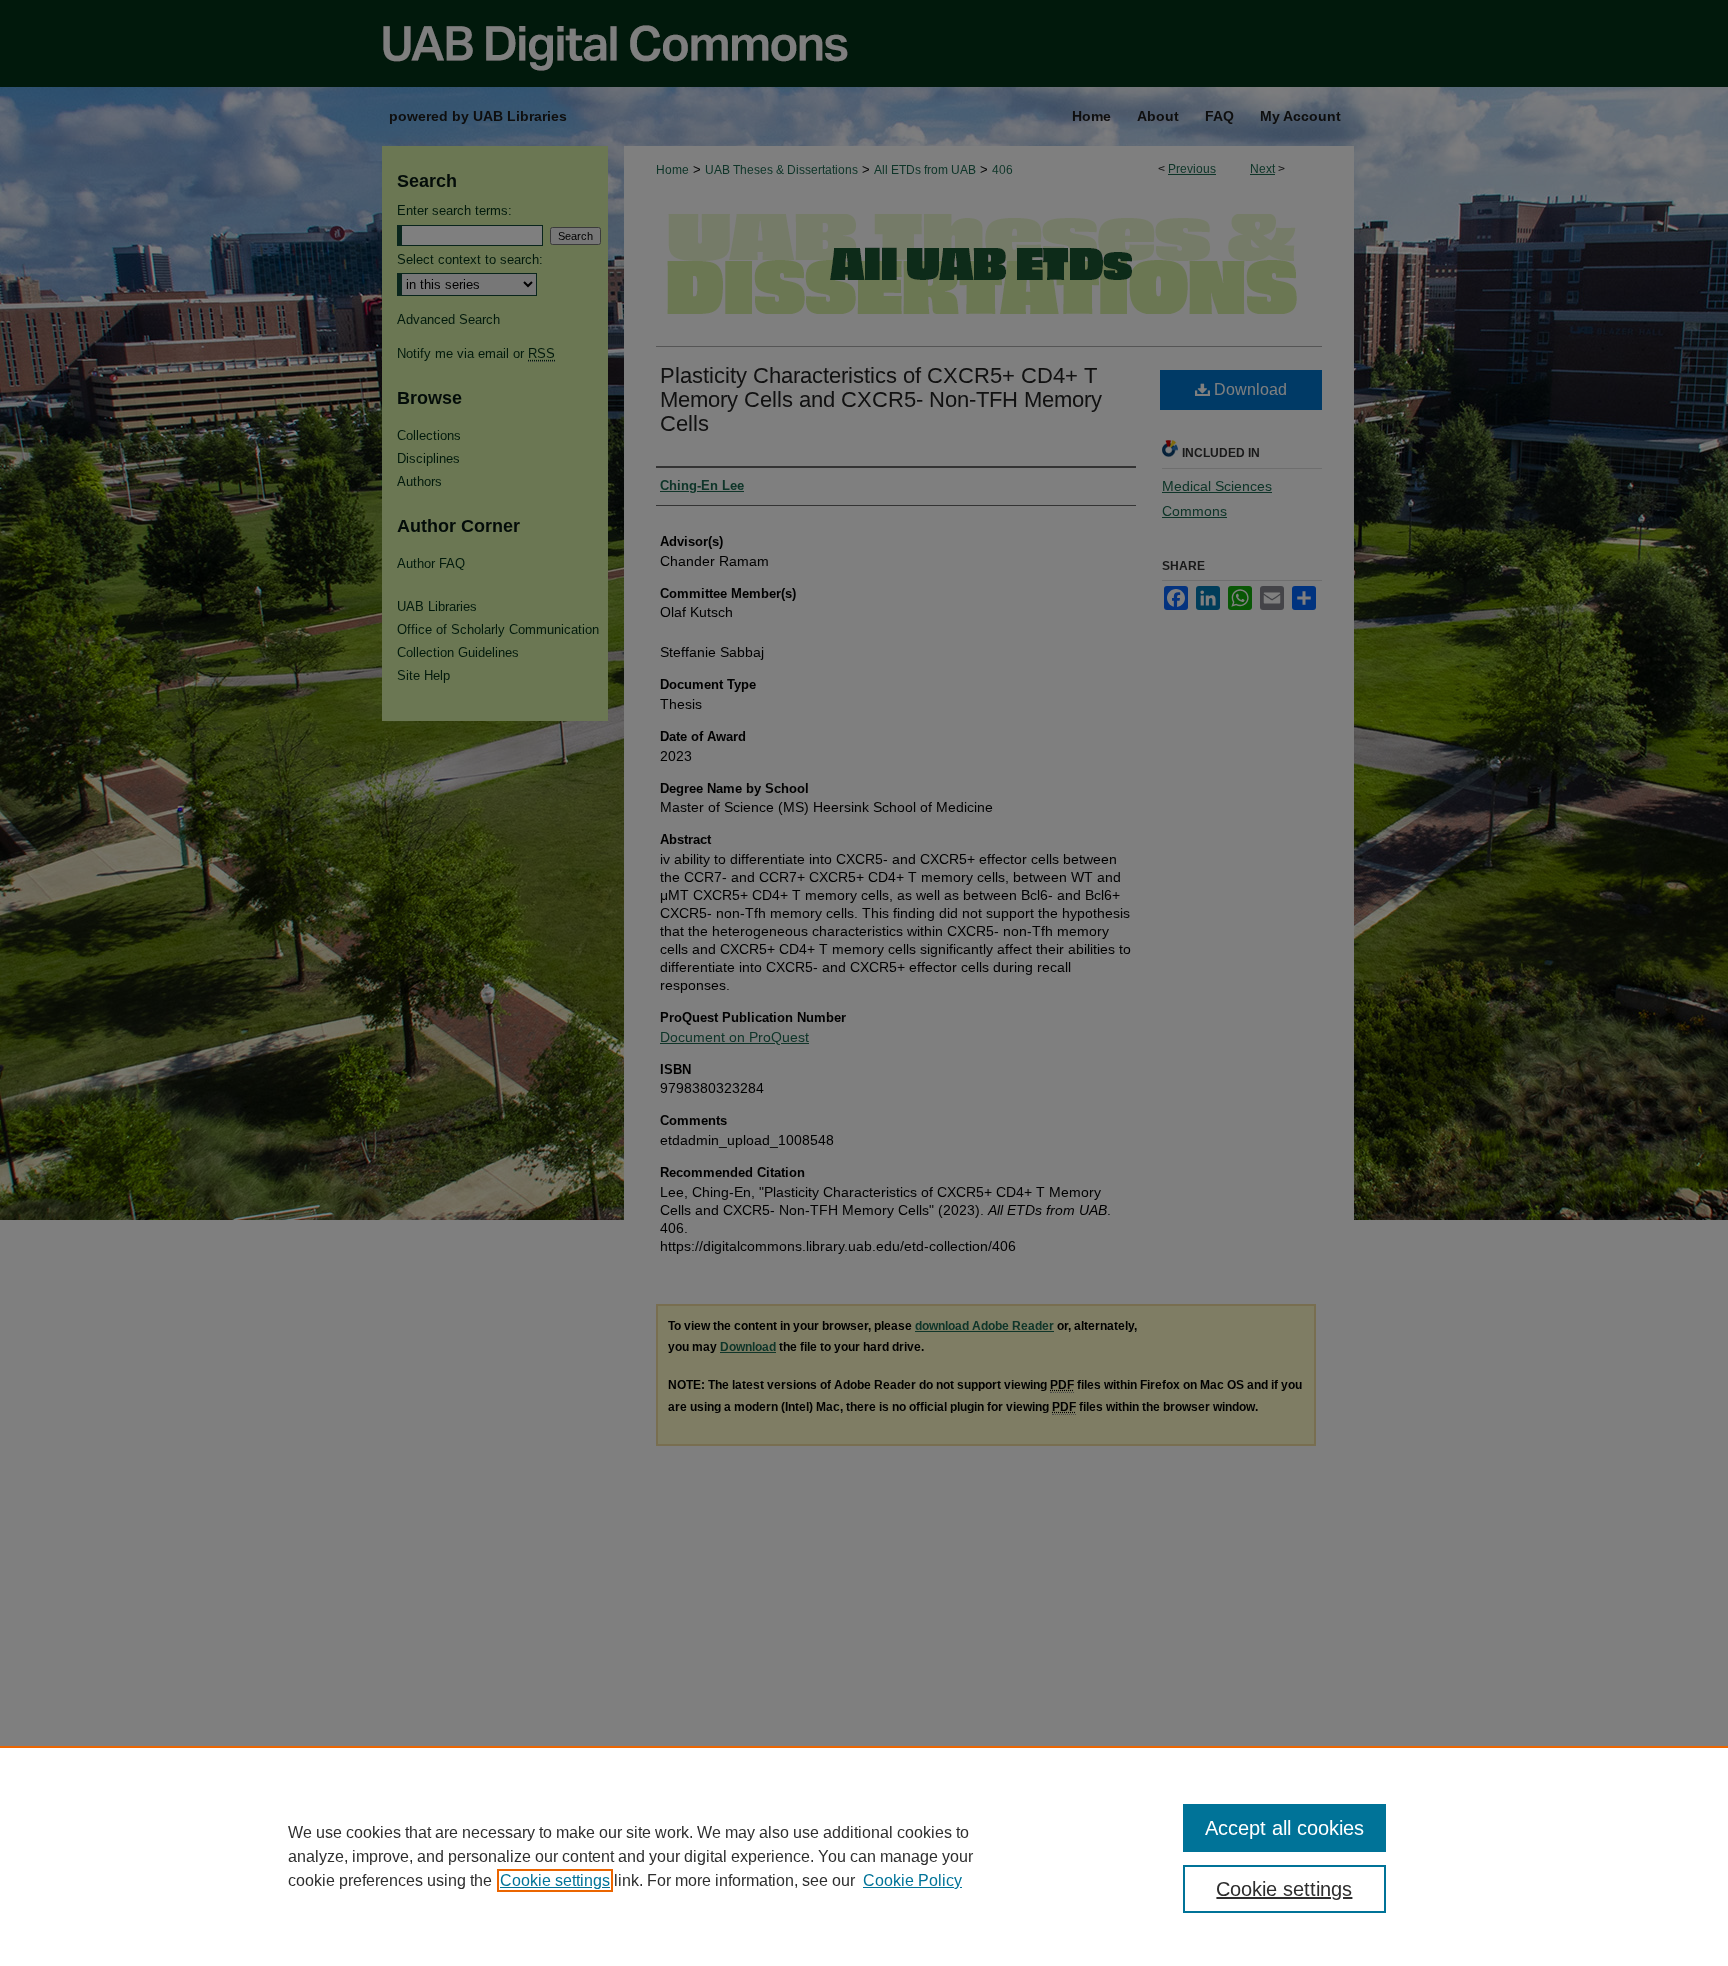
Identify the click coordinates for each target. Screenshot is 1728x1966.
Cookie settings (555, 1880)
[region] (864, 1856)
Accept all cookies (1284, 1828)
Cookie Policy (912, 1880)
